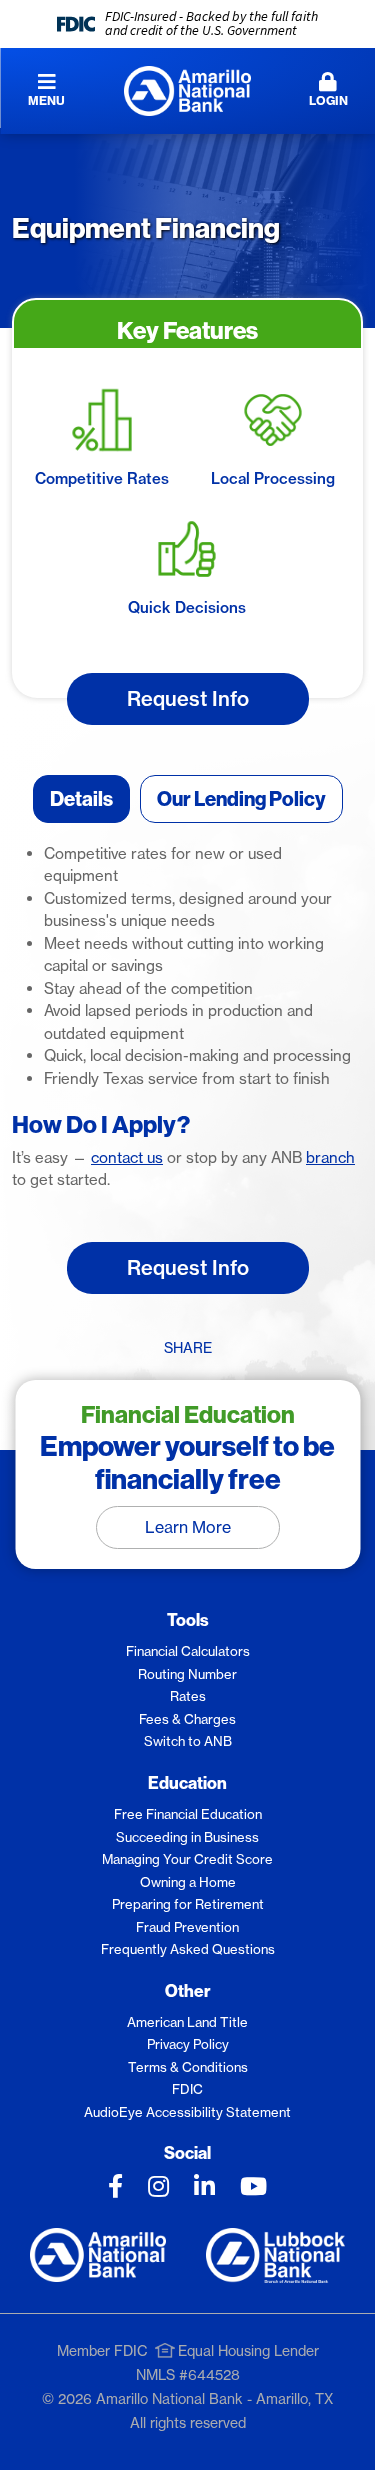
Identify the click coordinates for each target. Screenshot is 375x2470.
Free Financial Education (188, 1814)
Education (187, 1782)
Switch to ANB (188, 1741)
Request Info (188, 698)
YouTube (253, 2186)
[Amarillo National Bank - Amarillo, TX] (187, 89)
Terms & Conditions (188, 2067)
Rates (188, 1696)
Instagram (158, 2186)
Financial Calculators (188, 1651)
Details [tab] (81, 798)
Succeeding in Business (187, 1837)
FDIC (187, 2089)
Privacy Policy (188, 2044)
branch (330, 1157)
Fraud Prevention (187, 1927)
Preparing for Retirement (188, 1904)
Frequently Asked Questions (188, 1949)
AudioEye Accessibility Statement (187, 2112)
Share (188, 1348)
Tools (188, 1619)
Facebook (115, 2186)
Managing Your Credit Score (187, 1859)
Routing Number (187, 1674)
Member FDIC (102, 2351)
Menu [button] (46, 100)
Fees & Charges (187, 1719)
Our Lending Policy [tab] (241, 798)
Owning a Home (188, 1882)
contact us (127, 1157)
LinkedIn (204, 2186)
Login (328, 100)
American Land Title (187, 2022)
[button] (328, 91)
